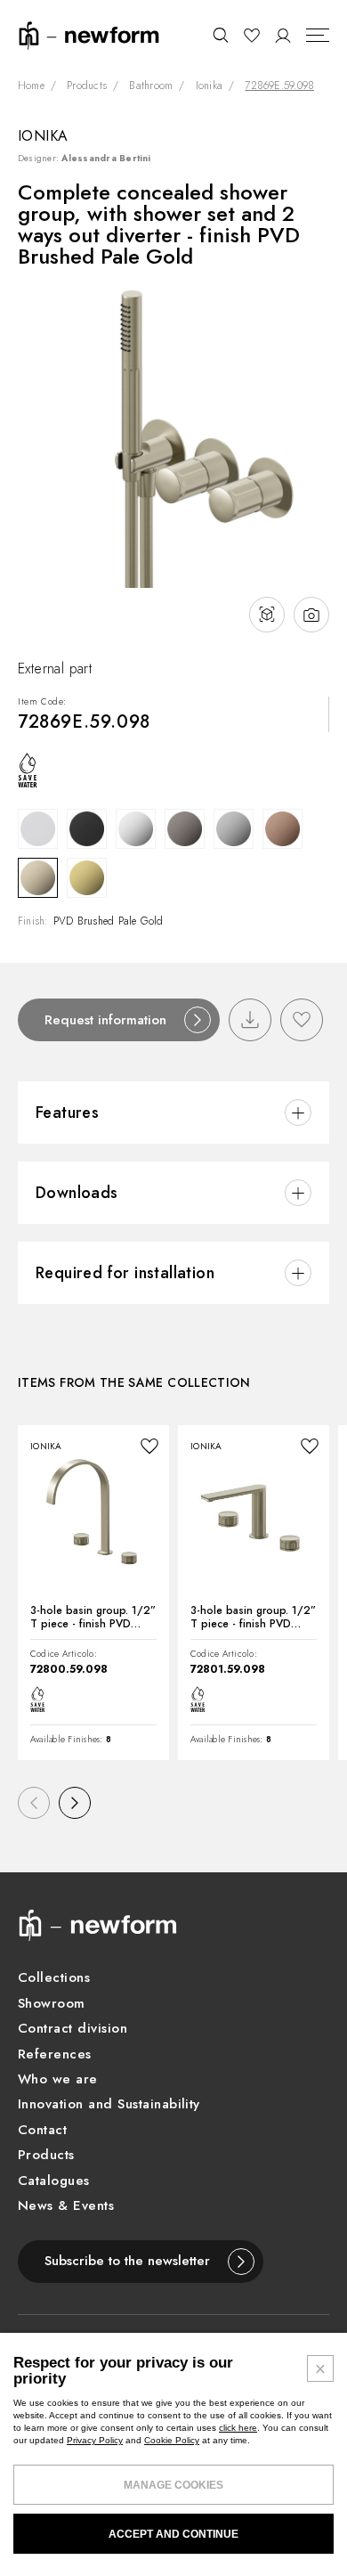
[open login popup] (283, 36)
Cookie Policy (172, 2440)
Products (87, 86)
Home (31, 86)
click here (238, 2428)
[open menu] (318, 36)
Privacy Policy (95, 2440)
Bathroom (151, 86)
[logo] (89, 34)
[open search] (220, 36)
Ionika (209, 86)
